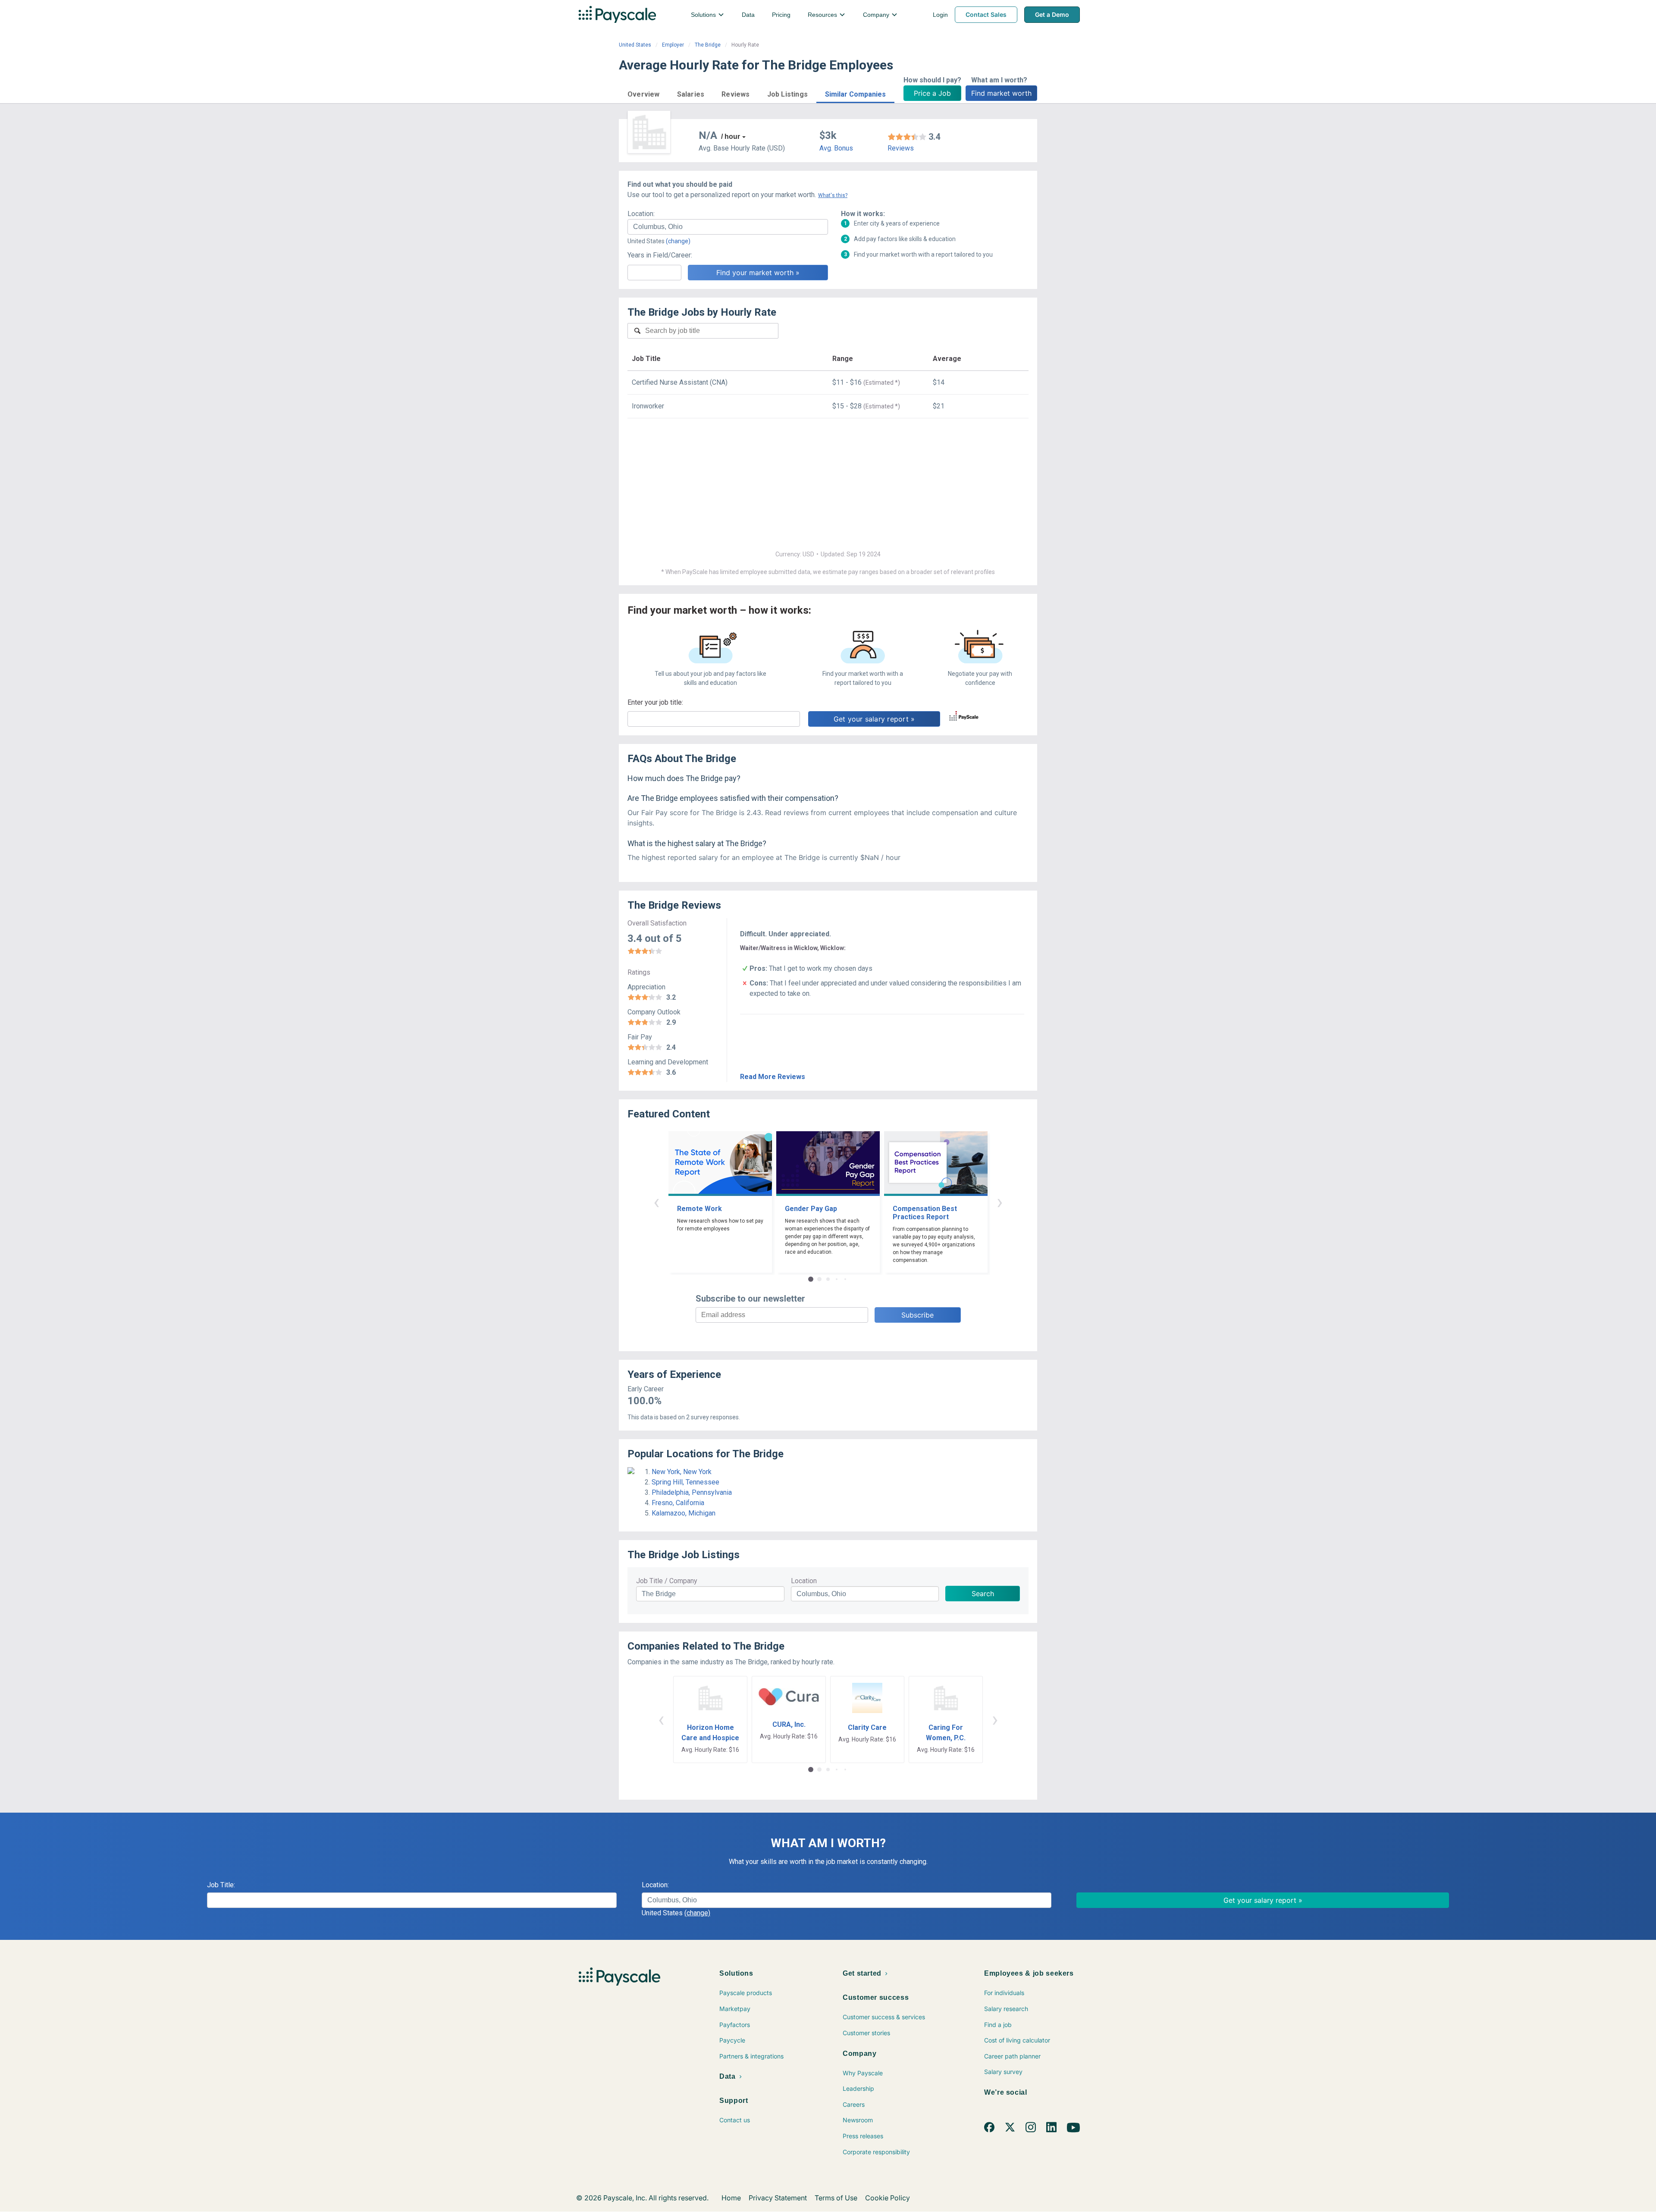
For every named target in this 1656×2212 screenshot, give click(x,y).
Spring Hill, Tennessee (685, 1482)
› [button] (1000, 1202)
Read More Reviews (773, 1077)
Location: (641, 214)
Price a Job (932, 93)
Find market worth (1001, 93)
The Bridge (708, 45)
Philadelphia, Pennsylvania (692, 1492)
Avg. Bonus (836, 148)
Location (804, 1581)
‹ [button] (656, 1202)
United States (635, 45)
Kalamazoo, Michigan (684, 1513)
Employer (673, 45)
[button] (644, 93)
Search (983, 1594)
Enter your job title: (655, 702)
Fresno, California (678, 1503)
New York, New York (682, 1472)
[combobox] (728, 227)
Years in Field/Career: (660, 255)
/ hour (731, 136)
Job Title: (221, 1885)
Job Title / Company (667, 1581)
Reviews (901, 148)
